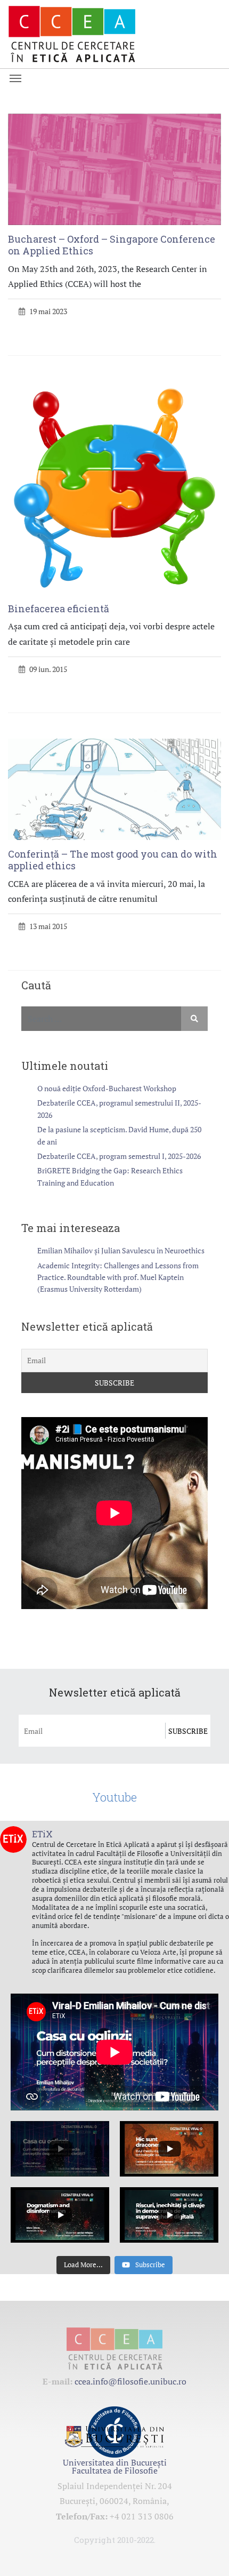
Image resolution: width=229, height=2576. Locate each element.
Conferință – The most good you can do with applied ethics (113, 860)
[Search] (194, 1019)
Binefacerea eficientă (59, 609)
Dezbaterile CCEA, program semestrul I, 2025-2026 (119, 1156)
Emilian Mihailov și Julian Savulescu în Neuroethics (121, 1250)
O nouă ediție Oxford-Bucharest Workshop (107, 1088)
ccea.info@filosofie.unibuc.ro (130, 2381)
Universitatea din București (115, 2462)
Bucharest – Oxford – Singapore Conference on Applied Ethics (112, 245)
